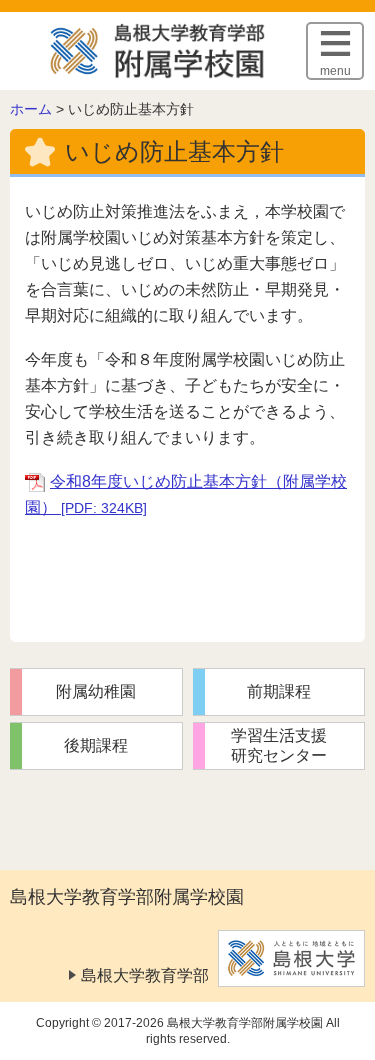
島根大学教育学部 (145, 975)
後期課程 (96, 745)
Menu (335, 71)
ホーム (31, 109)
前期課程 (279, 691)
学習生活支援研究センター (279, 745)
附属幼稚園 (96, 691)
